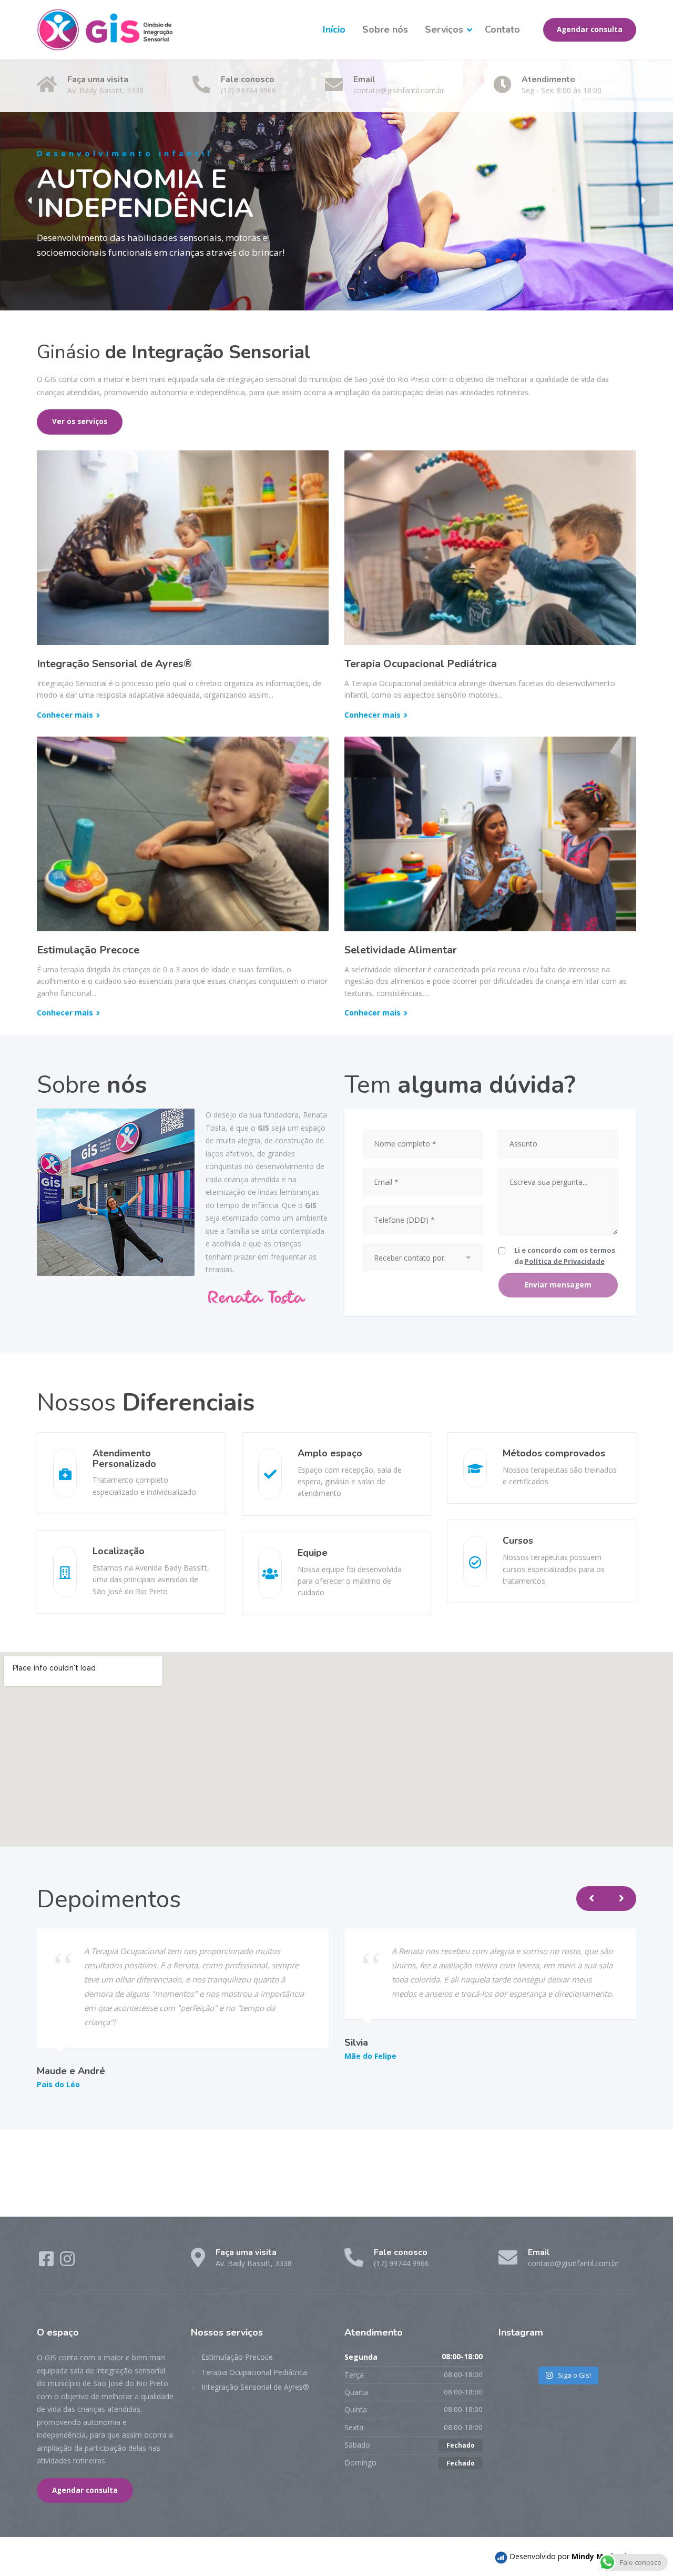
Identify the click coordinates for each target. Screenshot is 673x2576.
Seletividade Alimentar (401, 950)
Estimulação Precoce (88, 950)
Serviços (444, 29)
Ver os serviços (80, 421)
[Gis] (105, 30)
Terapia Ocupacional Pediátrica (421, 664)
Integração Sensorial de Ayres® (114, 664)
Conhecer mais (65, 715)
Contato (502, 29)
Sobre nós (385, 29)
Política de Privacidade (565, 1261)
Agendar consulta (590, 29)
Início (334, 29)
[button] (29, 200)
